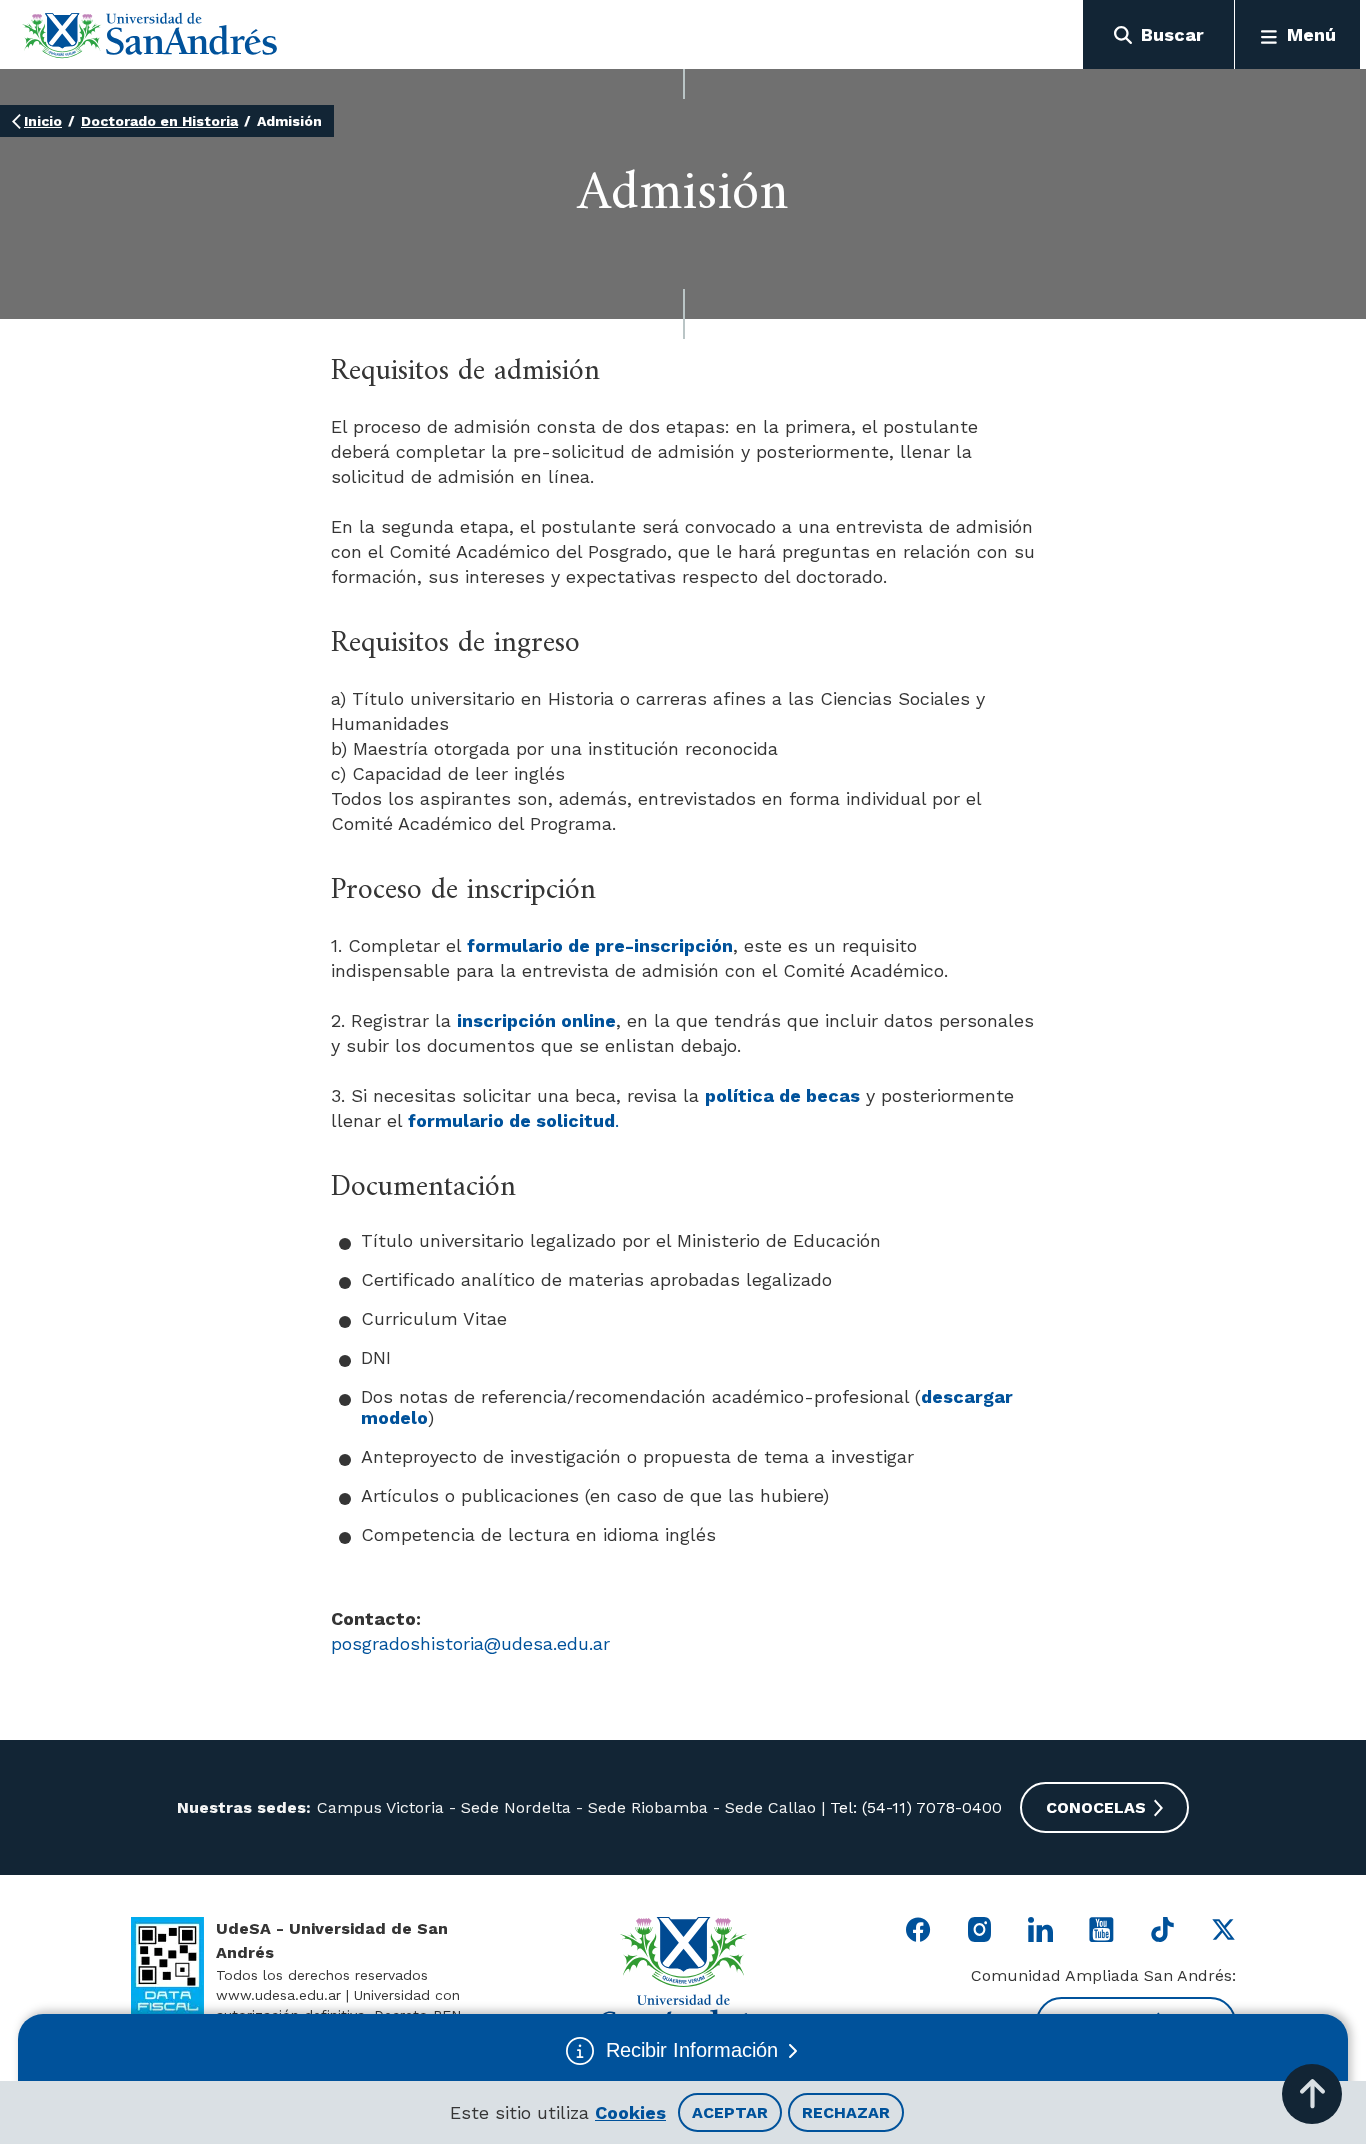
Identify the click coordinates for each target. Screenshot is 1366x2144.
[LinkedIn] (1040, 1929)
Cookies (630, 2112)
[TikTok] (1162, 1929)
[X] (1223, 1929)
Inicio (43, 121)
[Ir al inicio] (150, 35)
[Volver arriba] (1312, 2094)
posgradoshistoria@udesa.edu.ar (470, 1643)
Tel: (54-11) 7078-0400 (913, 1807)
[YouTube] (1101, 1929)
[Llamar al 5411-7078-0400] (167, 1967)
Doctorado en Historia (159, 121)
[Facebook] (918, 1929)
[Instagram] (979, 1929)
